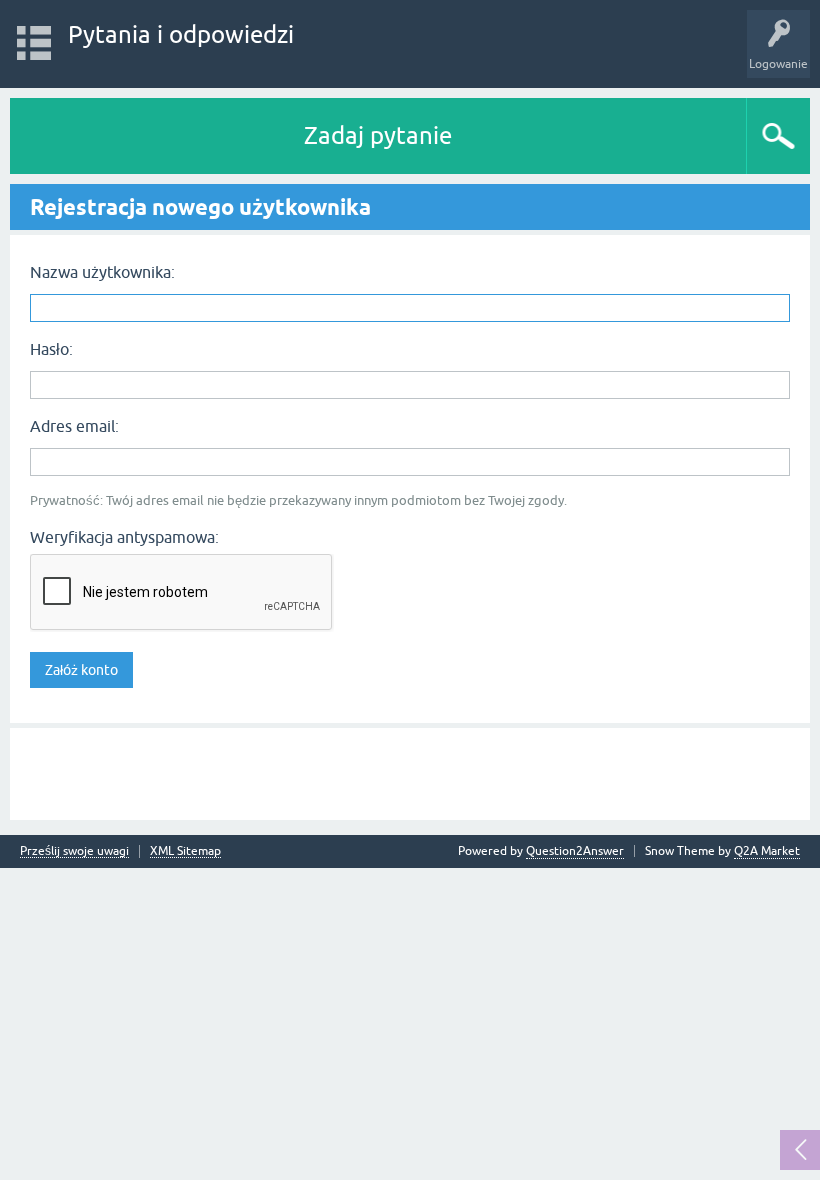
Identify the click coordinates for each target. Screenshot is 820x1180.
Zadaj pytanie (378, 135)
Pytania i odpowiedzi (181, 34)
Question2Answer (575, 851)
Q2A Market (767, 851)
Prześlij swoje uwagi (74, 851)
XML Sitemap (185, 851)
